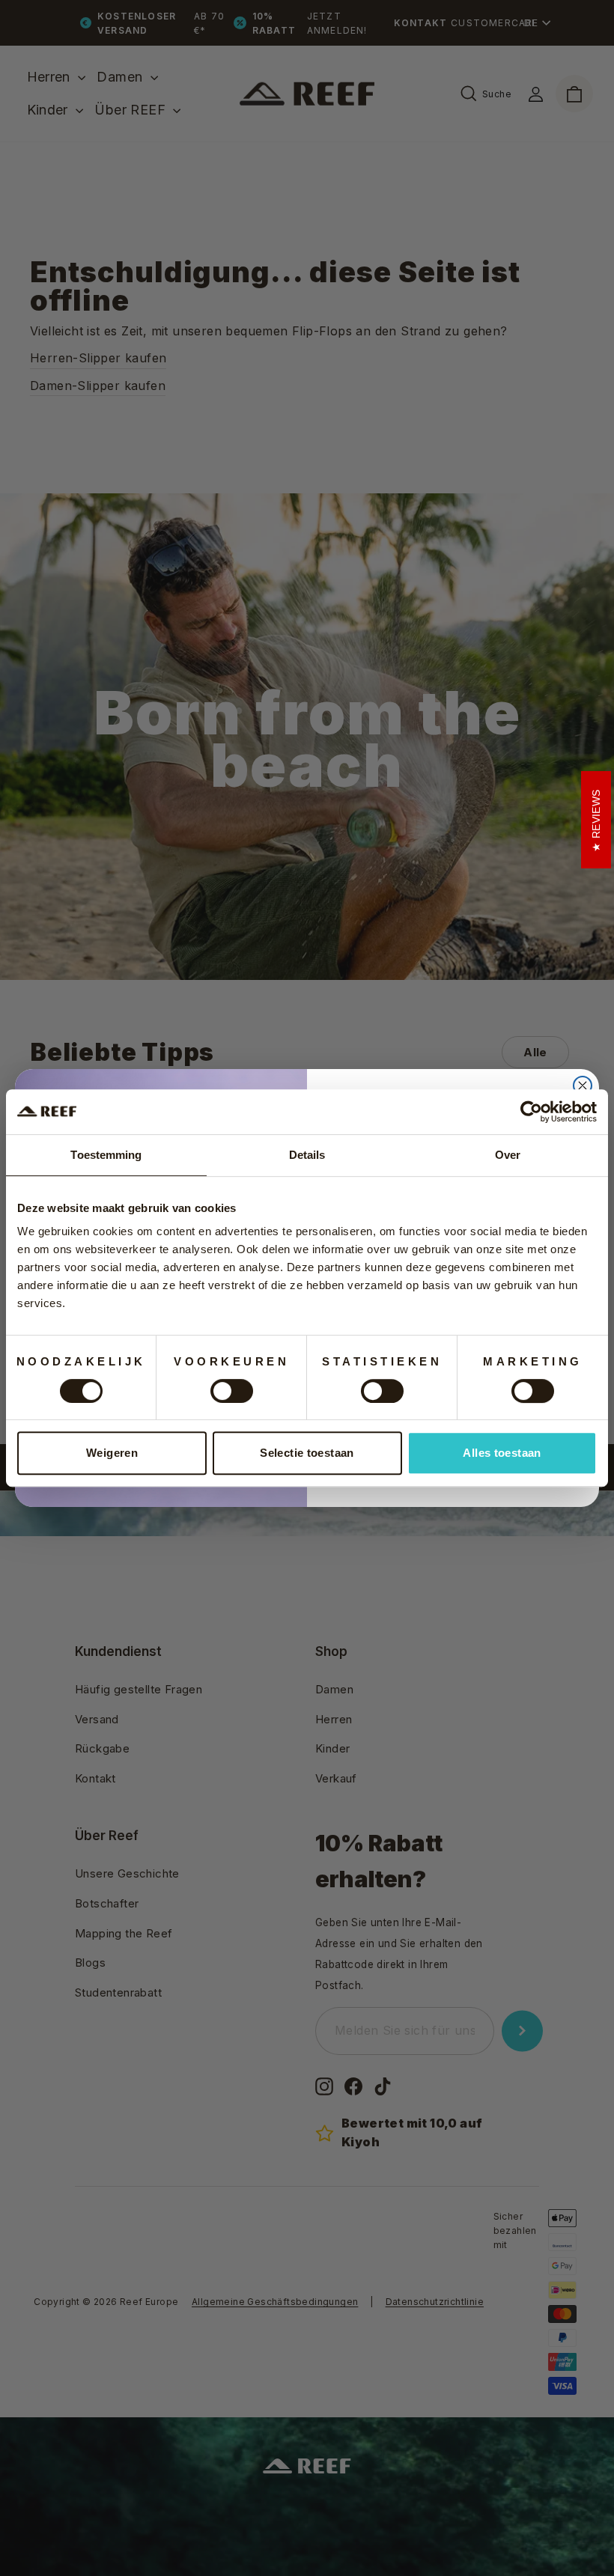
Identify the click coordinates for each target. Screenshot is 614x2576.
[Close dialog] (583, 1085)
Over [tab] (508, 1155)
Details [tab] (307, 1155)
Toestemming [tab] (106, 1155)
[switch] (232, 1391)
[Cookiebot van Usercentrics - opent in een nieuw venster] (531, 1112)
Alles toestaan (502, 1453)
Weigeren (112, 1453)
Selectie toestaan (307, 1453)
